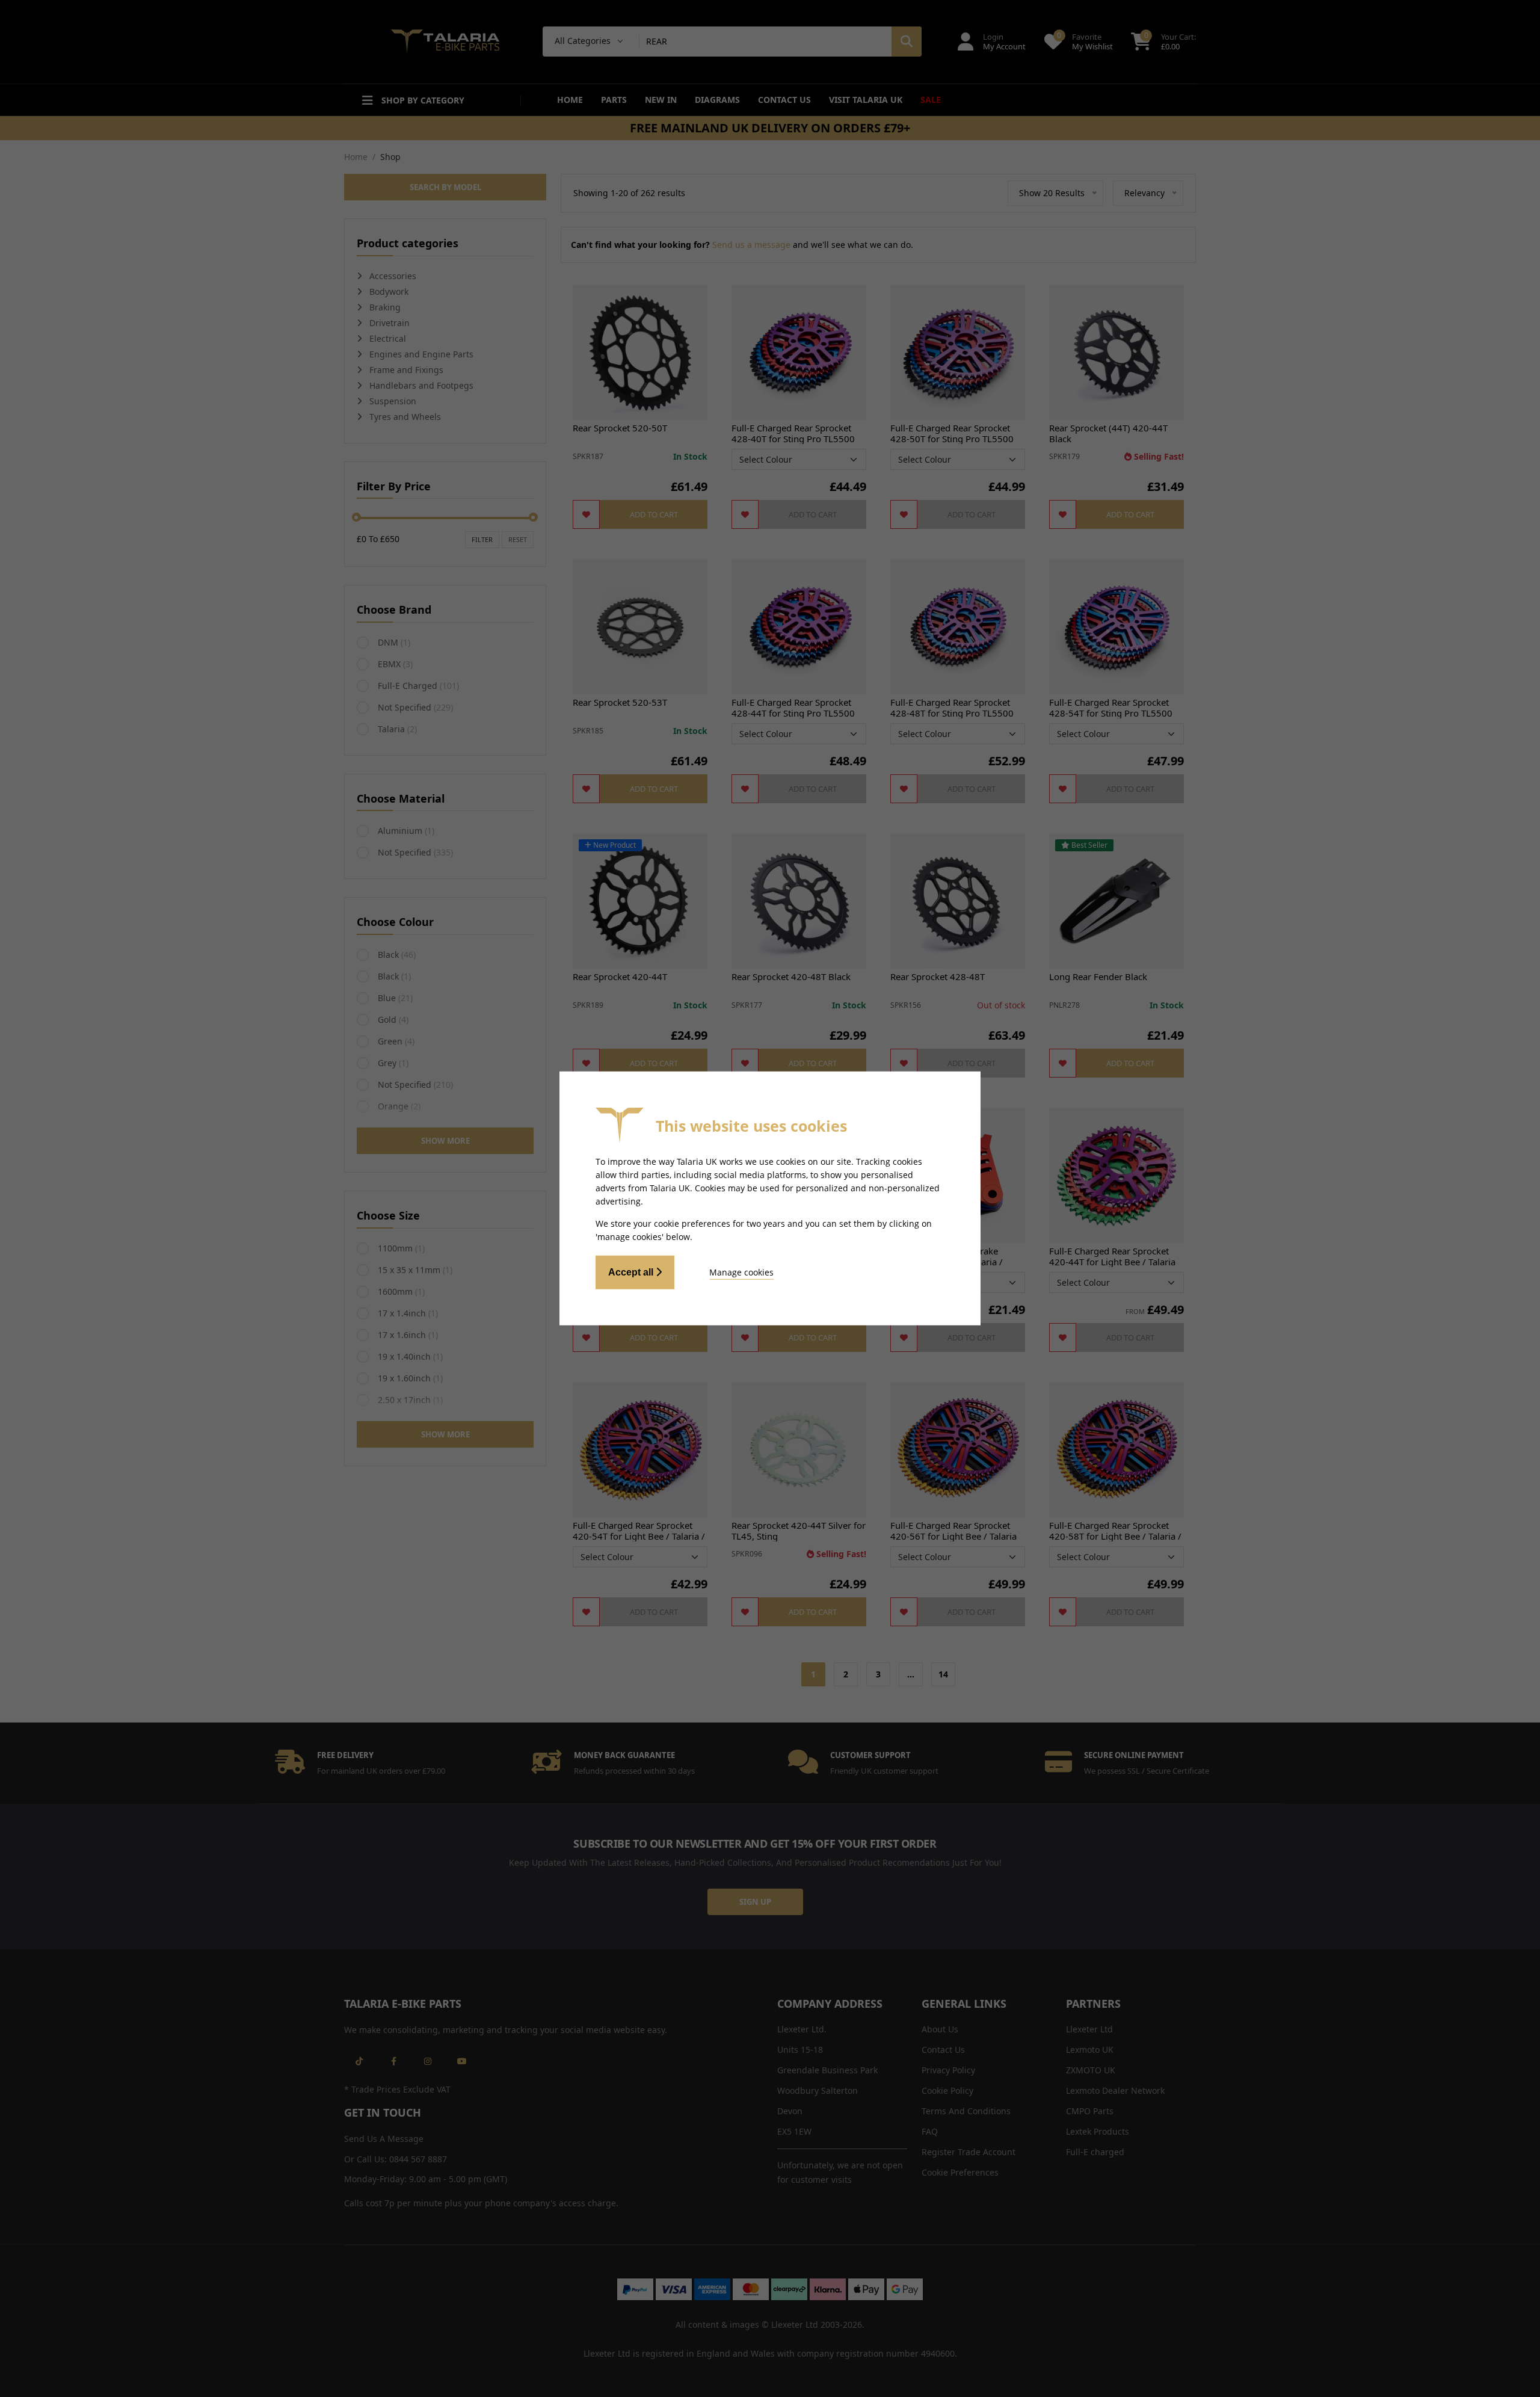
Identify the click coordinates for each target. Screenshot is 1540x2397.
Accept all (632, 1272)
